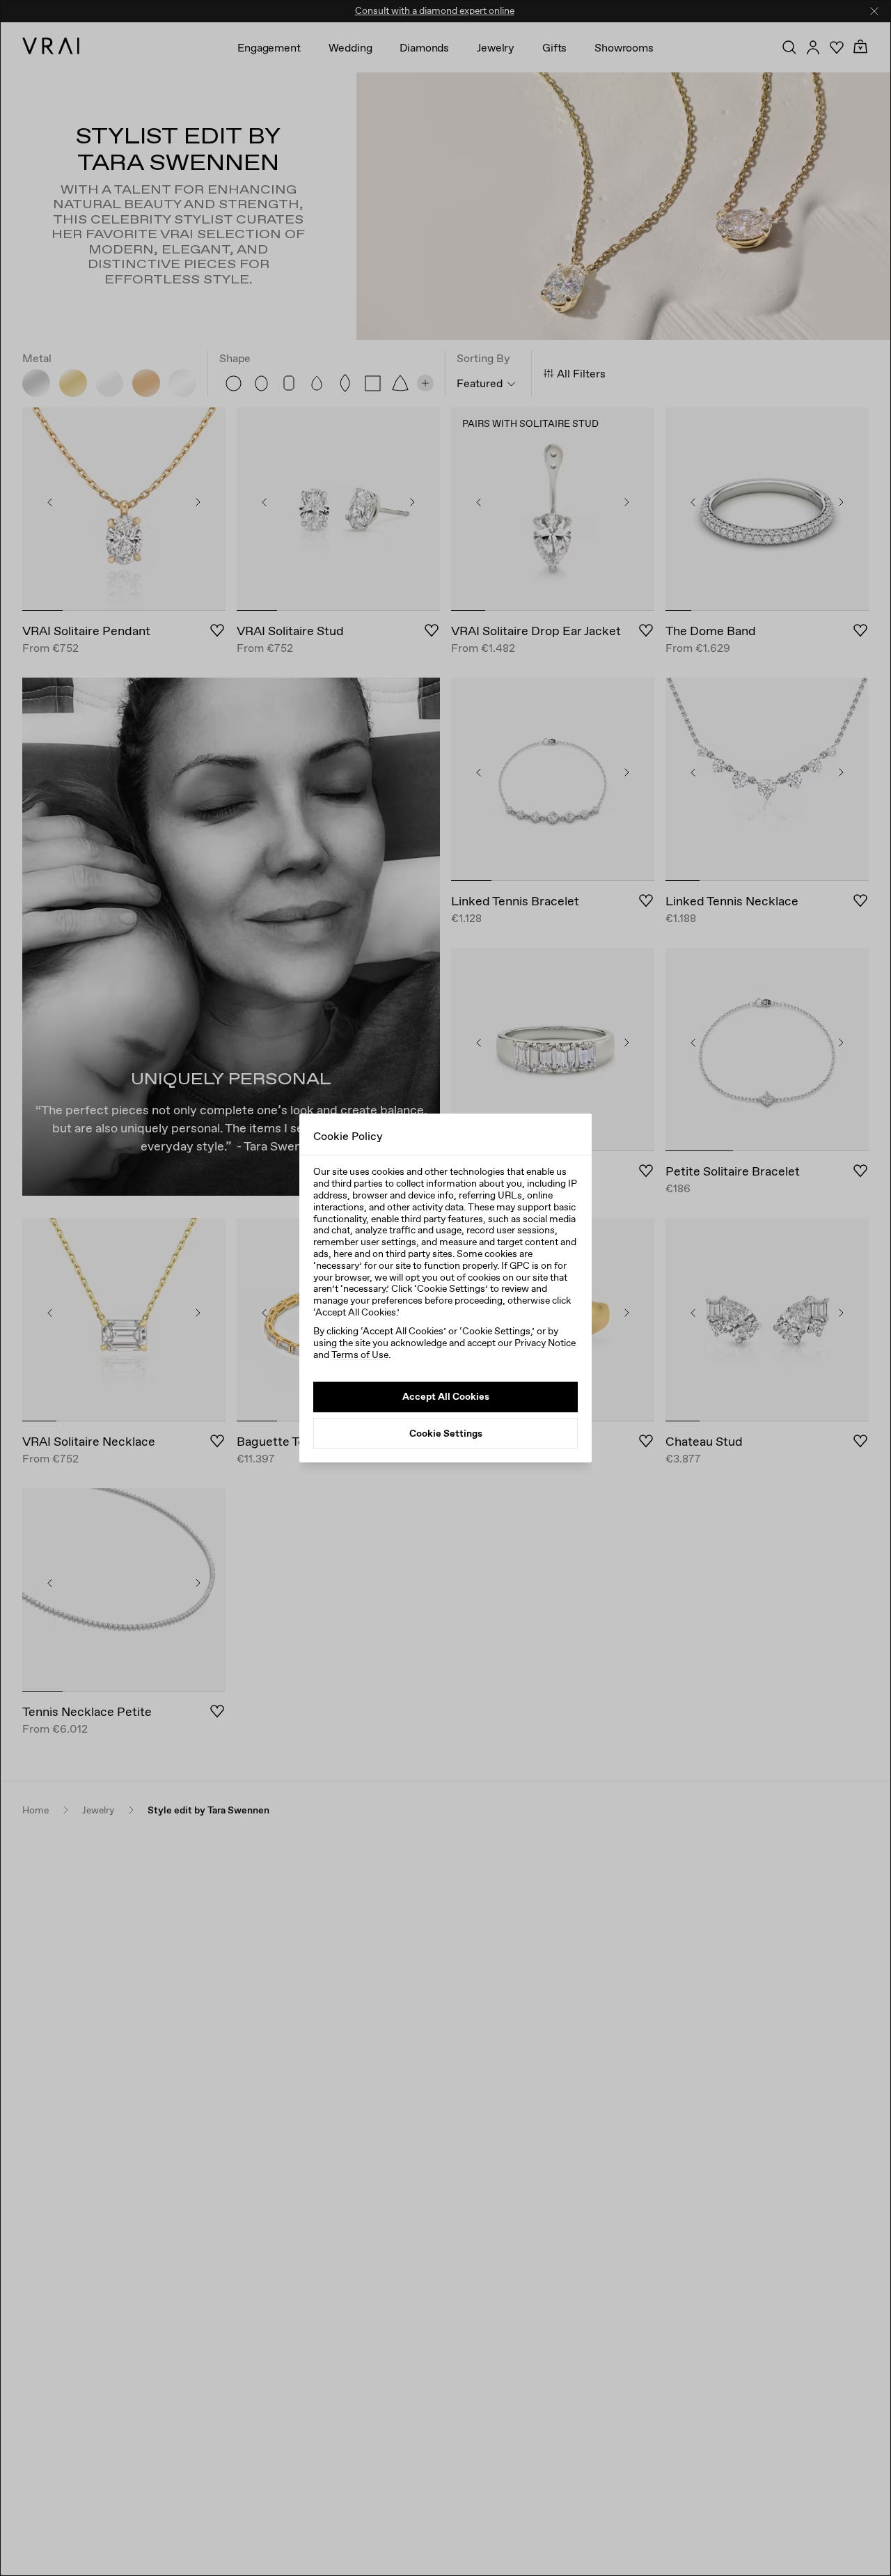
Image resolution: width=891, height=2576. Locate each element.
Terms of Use (360, 1355)
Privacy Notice (545, 1343)
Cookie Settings (446, 1433)
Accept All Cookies (446, 1396)
